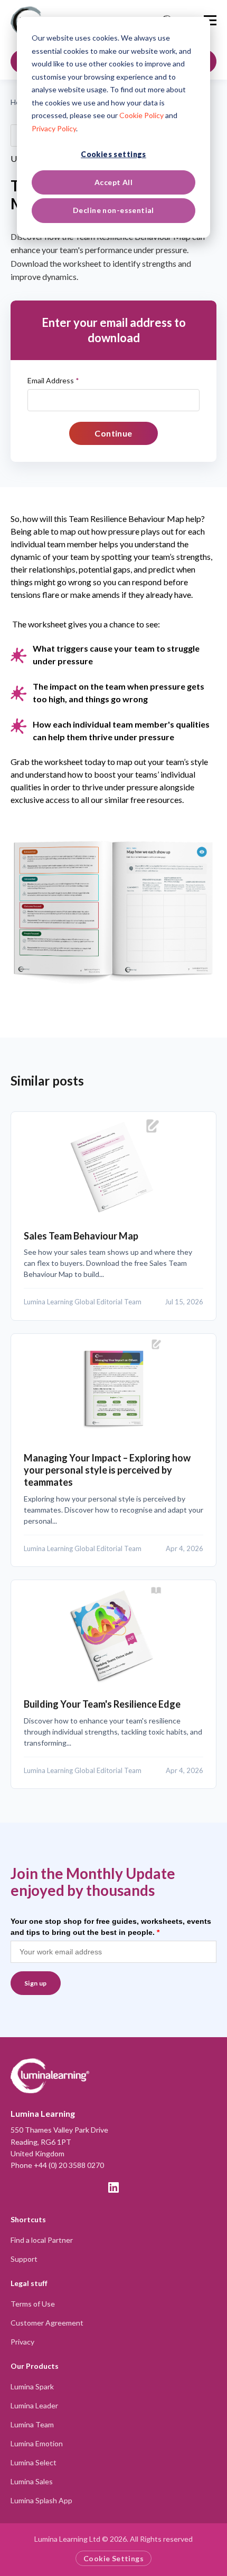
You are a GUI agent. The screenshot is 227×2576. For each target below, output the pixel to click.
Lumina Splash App (41, 2500)
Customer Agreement (47, 2323)
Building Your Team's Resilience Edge (102, 1704)
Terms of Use (33, 2304)
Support (24, 2259)
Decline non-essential (113, 210)
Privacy (22, 2342)
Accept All (113, 182)
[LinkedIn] (113, 2187)
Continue (113, 433)
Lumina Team (32, 2424)
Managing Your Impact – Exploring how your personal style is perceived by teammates (107, 1470)
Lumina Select (34, 2462)
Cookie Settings (113, 2558)
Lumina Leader (34, 2405)
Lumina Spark (32, 2386)
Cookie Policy (141, 115)
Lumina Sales (32, 2481)
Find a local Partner (42, 2240)
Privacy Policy (54, 128)
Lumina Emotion (37, 2443)
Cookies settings (113, 154)
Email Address (53, 380)
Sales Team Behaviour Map (81, 1236)
